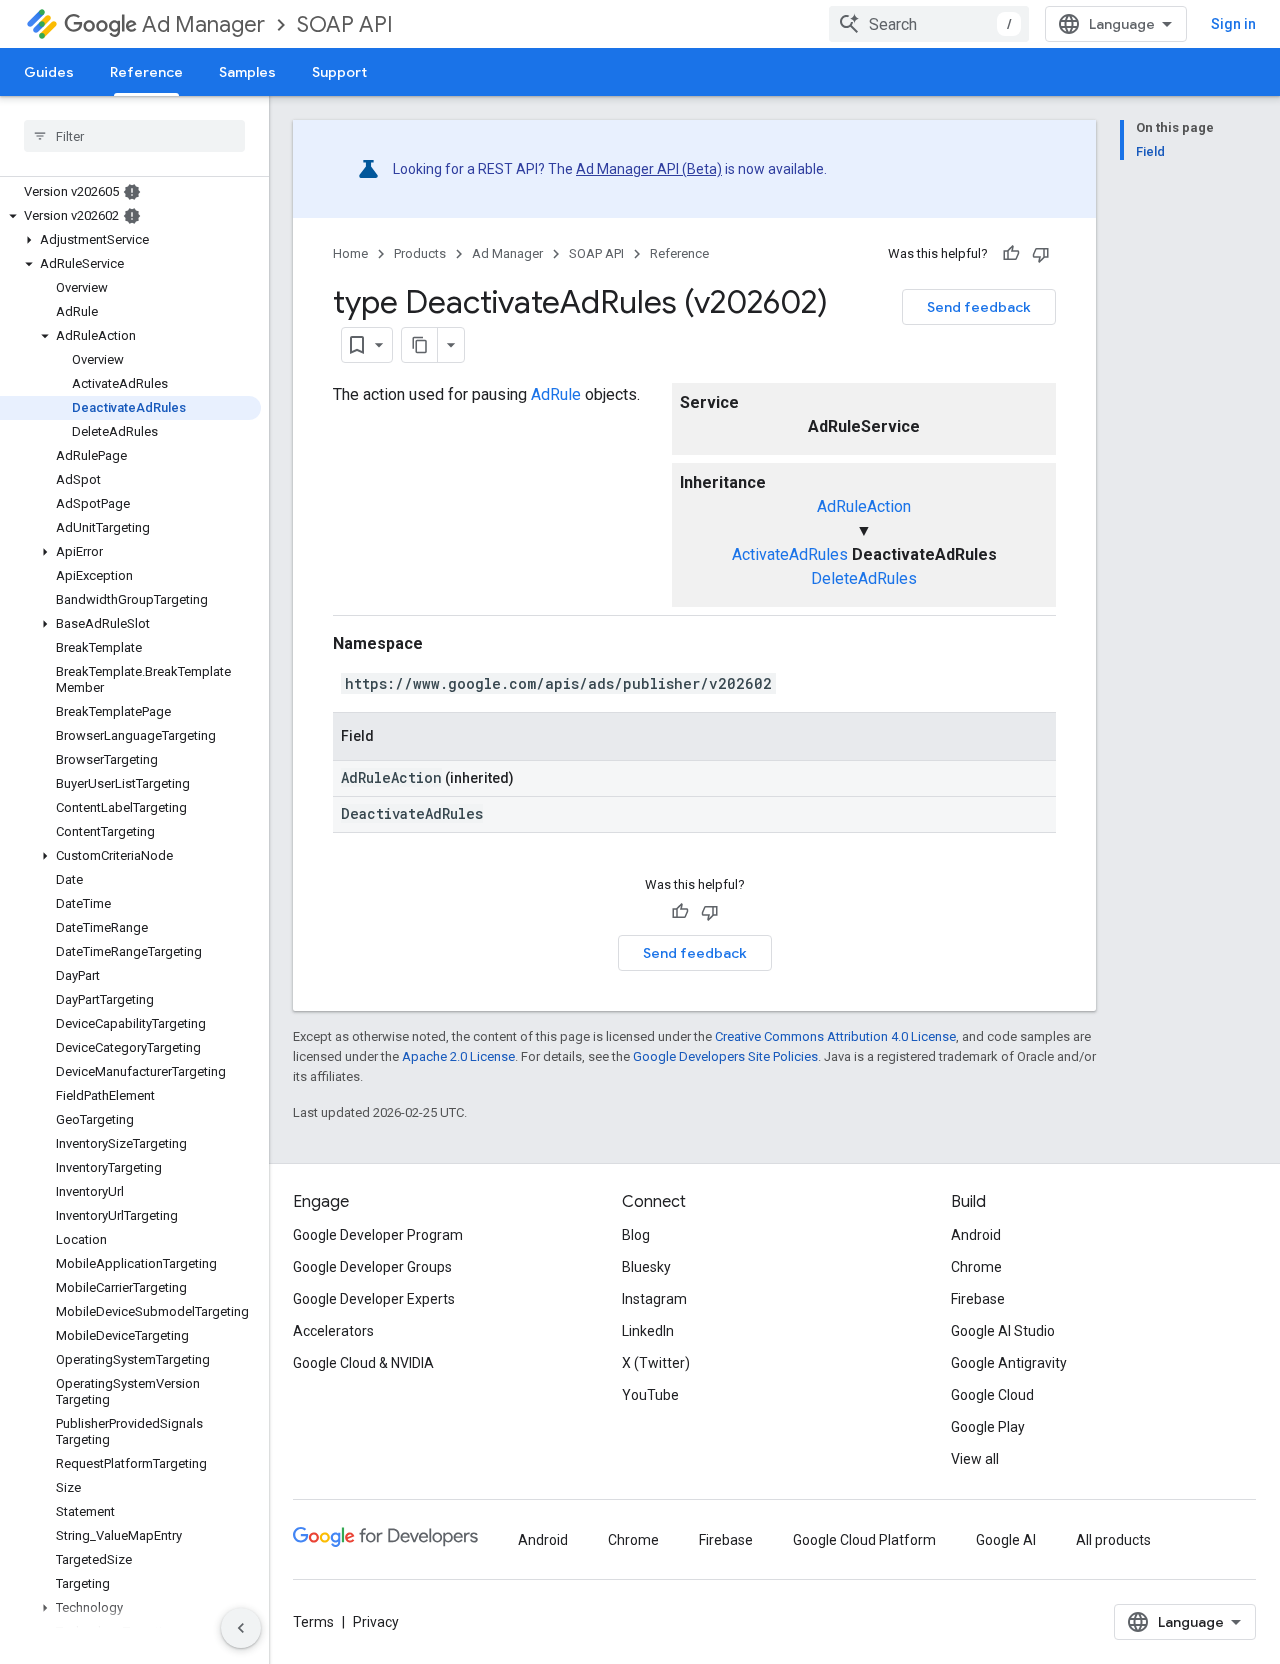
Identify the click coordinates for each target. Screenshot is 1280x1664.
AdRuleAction (864, 506)
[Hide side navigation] (241, 1628)
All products (1113, 1540)
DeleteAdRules (864, 578)
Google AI (1006, 1540)
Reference (146, 72)
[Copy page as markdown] (420, 345)
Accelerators (333, 1331)
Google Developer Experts (374, 1299)
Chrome (976, 1267)
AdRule (556, 394)
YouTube (650, 1395)
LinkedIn (648, 1331)
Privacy (376, 1622)
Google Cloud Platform (864, 1540)
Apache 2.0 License (458, 1056)
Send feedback (979, 307)
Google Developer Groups (372, 1267)
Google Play (988, 1427)
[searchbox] (134, 136)
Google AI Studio (1003, 1331)
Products (420, 253)
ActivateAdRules (790, 554)
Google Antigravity (1009, 1363)
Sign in (1233, 24)
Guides (49, 72)
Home (350, 253)
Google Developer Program (378, 1235)
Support (339, 72)
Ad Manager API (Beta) (649, 169)
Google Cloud (992, 1395)
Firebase (978, 1299)
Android (976, 1235)
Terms (313, 1622)
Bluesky (646, 1267)
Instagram (654, 1299)
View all (975, 1459)
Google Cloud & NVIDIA (363, 1363)
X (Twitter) (656, 1363)
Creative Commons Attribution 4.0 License (835, 1036)
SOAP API (345, 24)
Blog (636, 1235)
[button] (130, 216)
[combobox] (929, 24)
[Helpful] (1011, 254)
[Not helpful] (1041, 254)
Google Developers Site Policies (725, 1056)
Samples (247, 72)
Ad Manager (203, 24)
